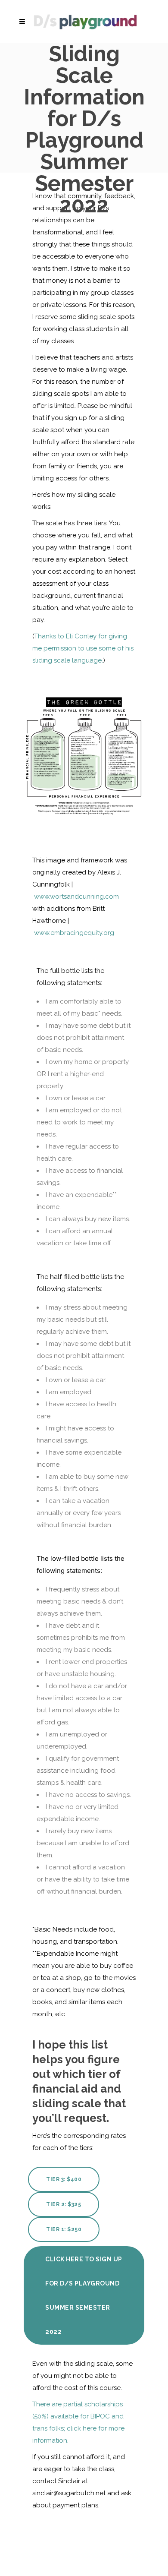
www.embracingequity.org (74, 933)
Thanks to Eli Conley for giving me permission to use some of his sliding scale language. (83, 648)
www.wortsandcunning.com (76, 897)
